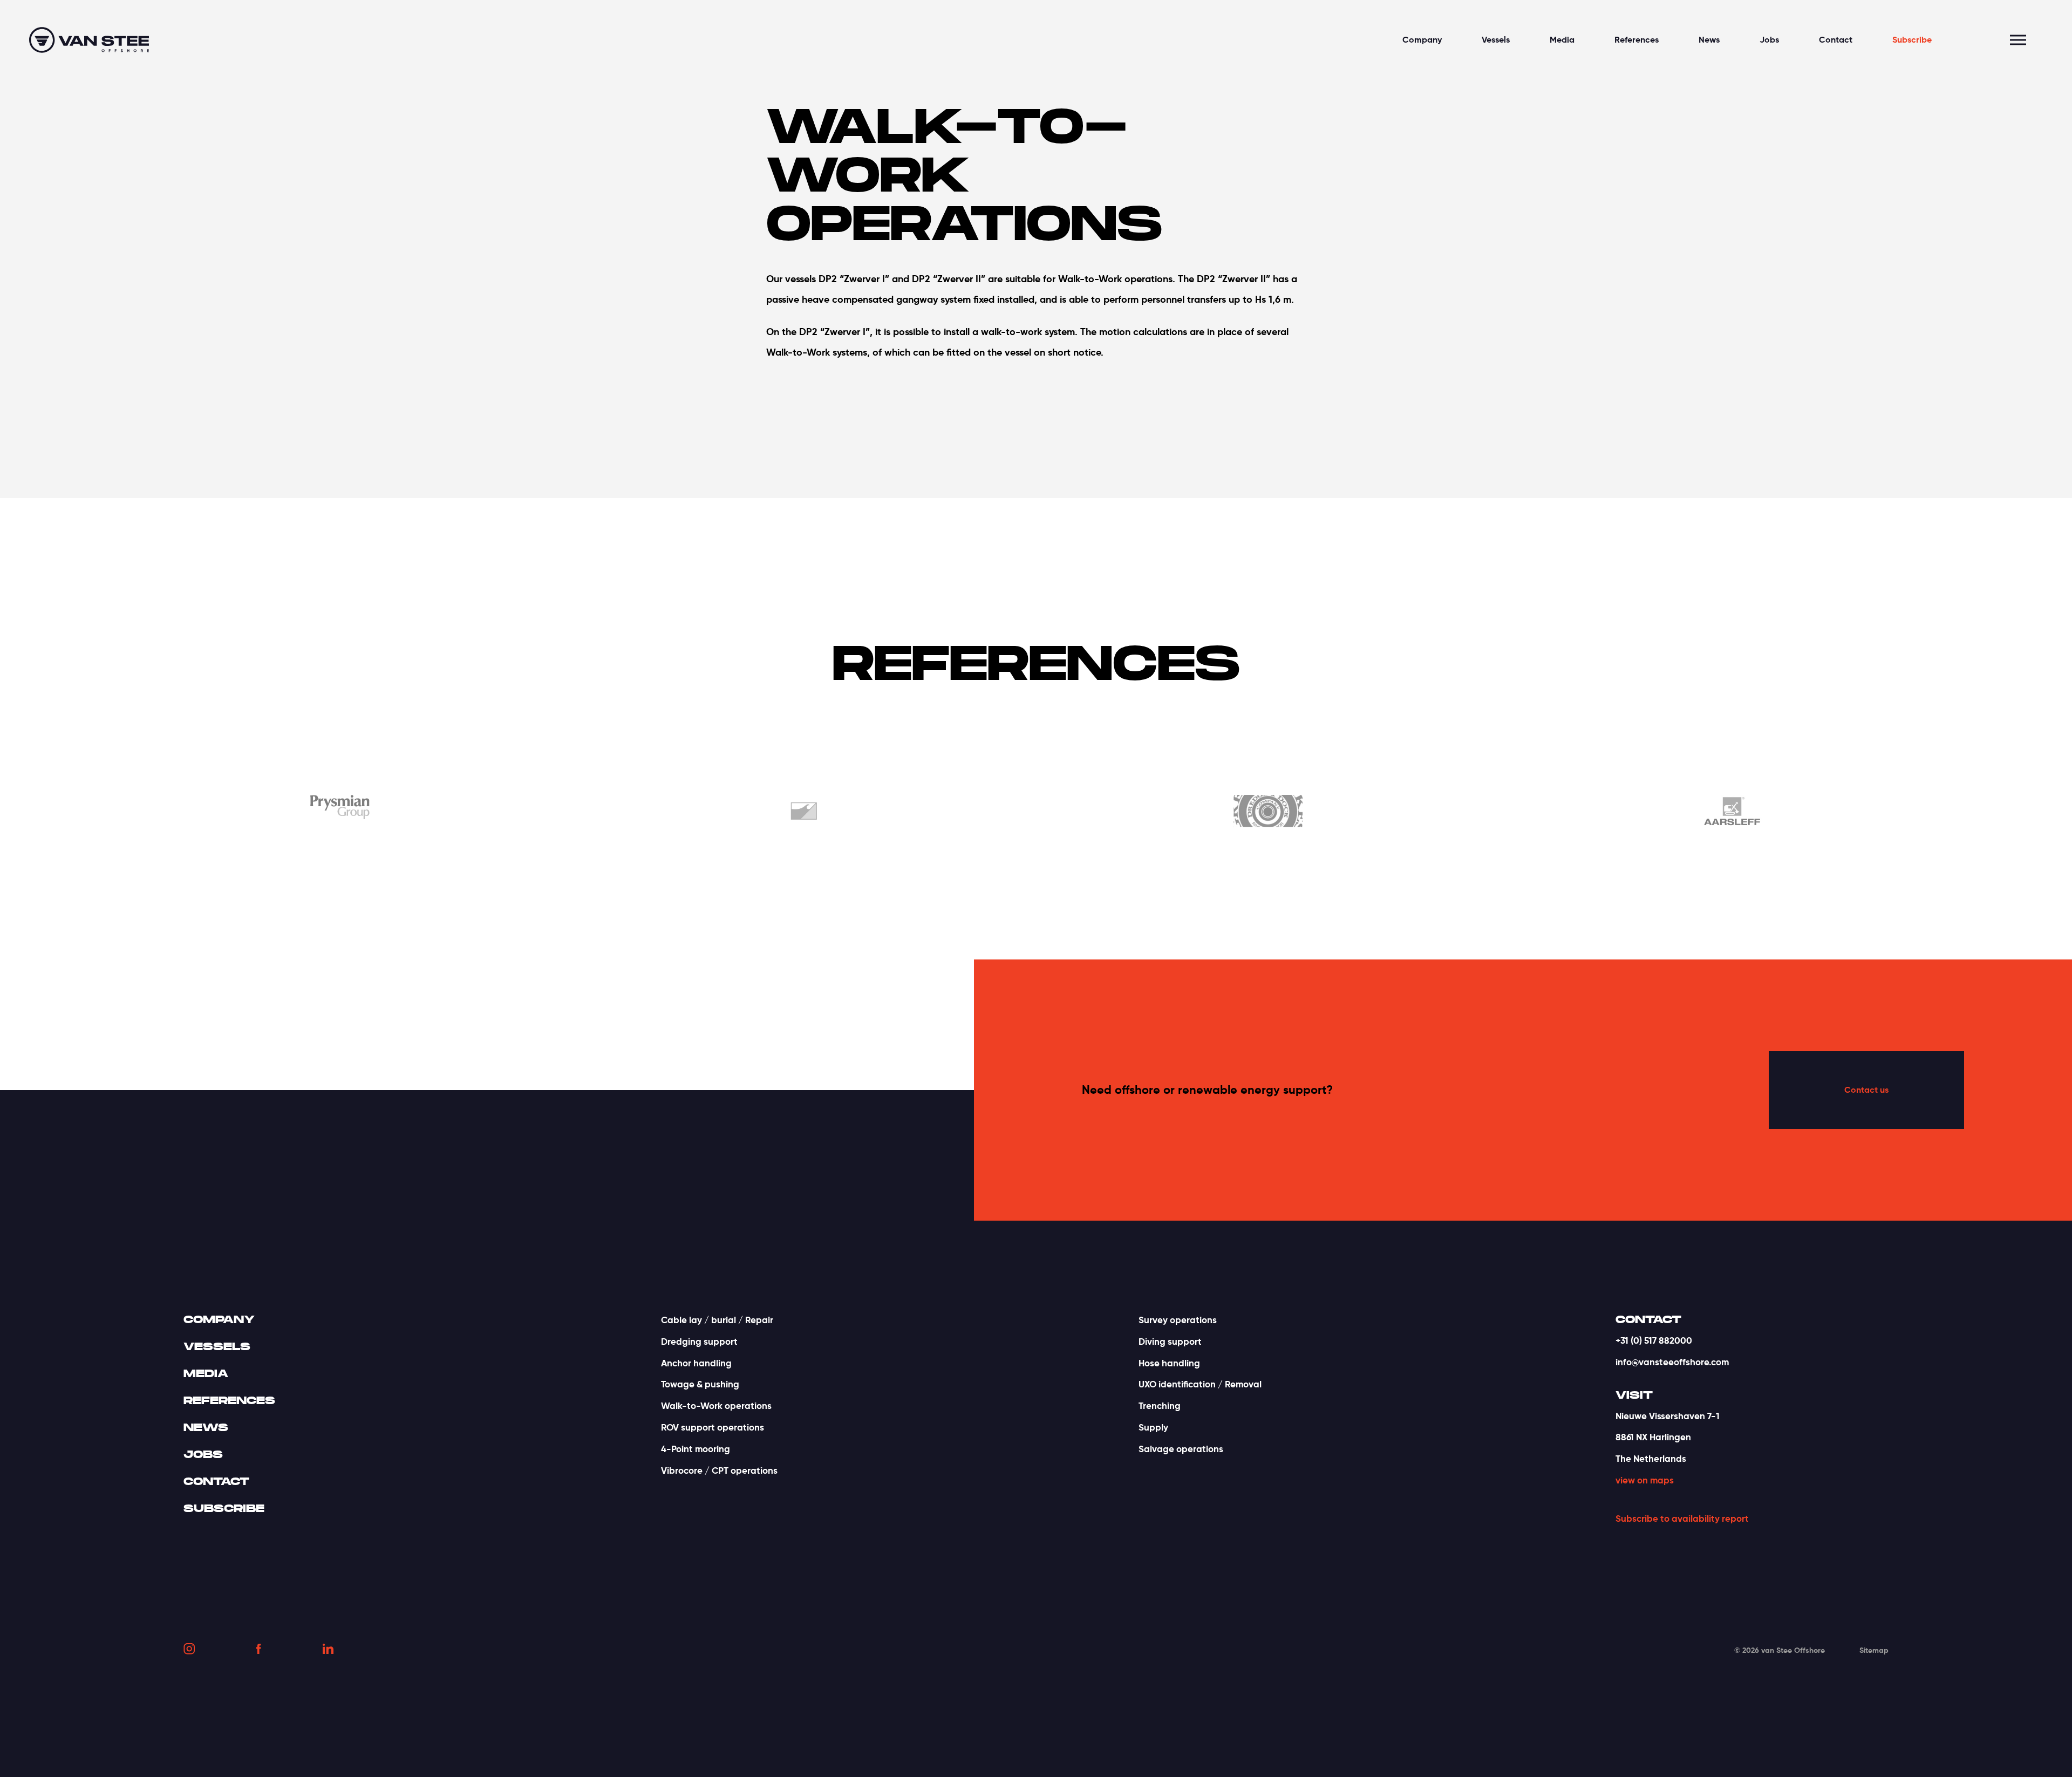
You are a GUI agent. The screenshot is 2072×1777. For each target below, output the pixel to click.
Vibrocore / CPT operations (719, 1470)
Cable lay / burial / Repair (717, 1320)
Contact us (1866, 1090)
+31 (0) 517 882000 (1654, 1340)
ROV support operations (713, 1427)
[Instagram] (189, 1651)
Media (1562, 40)
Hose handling (1169, 1363)
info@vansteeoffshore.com (1672, 1362)
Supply (1153, 1427)
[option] (445, 813)
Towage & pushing (700, 1384)
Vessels (1496, 40)
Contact (1836, 40)
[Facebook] (259, 1651)
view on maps (1645, 1480)
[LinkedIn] (328, 1650)
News (1709, 40)
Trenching (1160, 1406)
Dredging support (699, 1342)
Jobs (1769, 40)
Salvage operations (1181, 1449)
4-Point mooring (696, 1449)
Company (1422, 40)
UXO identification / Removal (1200, 1384)
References (1637, 40)
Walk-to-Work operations (716, 1406)
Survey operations (1178, 1320)
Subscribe (1912, 40)
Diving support (1170, 1342)
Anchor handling (696, 1363)
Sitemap (1874, 1650)
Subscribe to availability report (1682, 1519)
